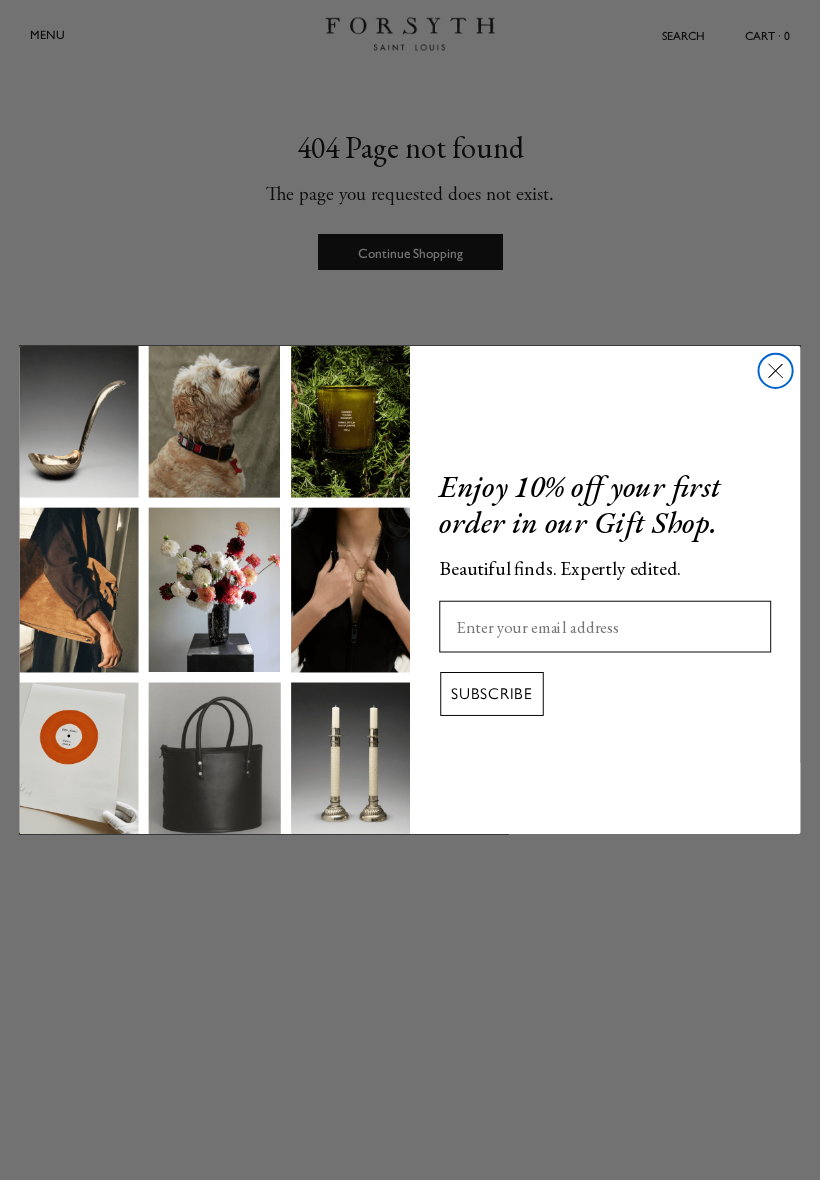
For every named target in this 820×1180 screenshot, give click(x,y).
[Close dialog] (776, 371)
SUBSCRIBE (492, 693)
